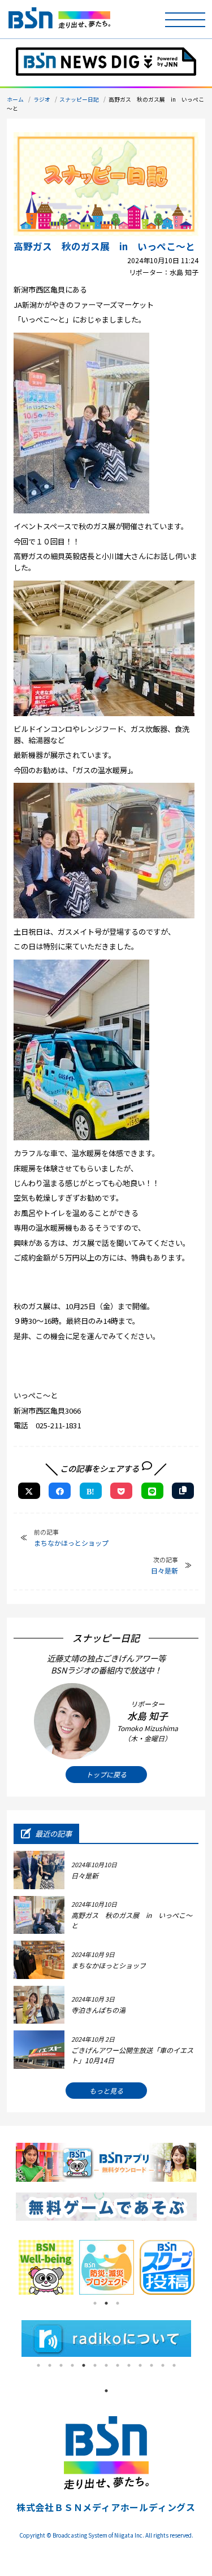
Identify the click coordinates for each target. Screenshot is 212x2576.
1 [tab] (95, 2303)
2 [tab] (106, 2303)
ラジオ (42, 99)
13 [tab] (174, 2365)
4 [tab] (72, 2365)
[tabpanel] (46, 2267)
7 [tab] (106, 2365)
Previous (7, 2268)
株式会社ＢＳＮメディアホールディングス (106, 2507)
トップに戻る (106, 1774)
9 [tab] (129, 2365)
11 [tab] (152, 2365)
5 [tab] (84, 2365)
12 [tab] (163, 2365)
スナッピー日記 (79, 99)
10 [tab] (140, 2365)
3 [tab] (118, 2303)
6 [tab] (95, 2365)
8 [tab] (118, 2365)
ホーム (15, 99)
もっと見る (106, 2091)
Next (205, 2268)
